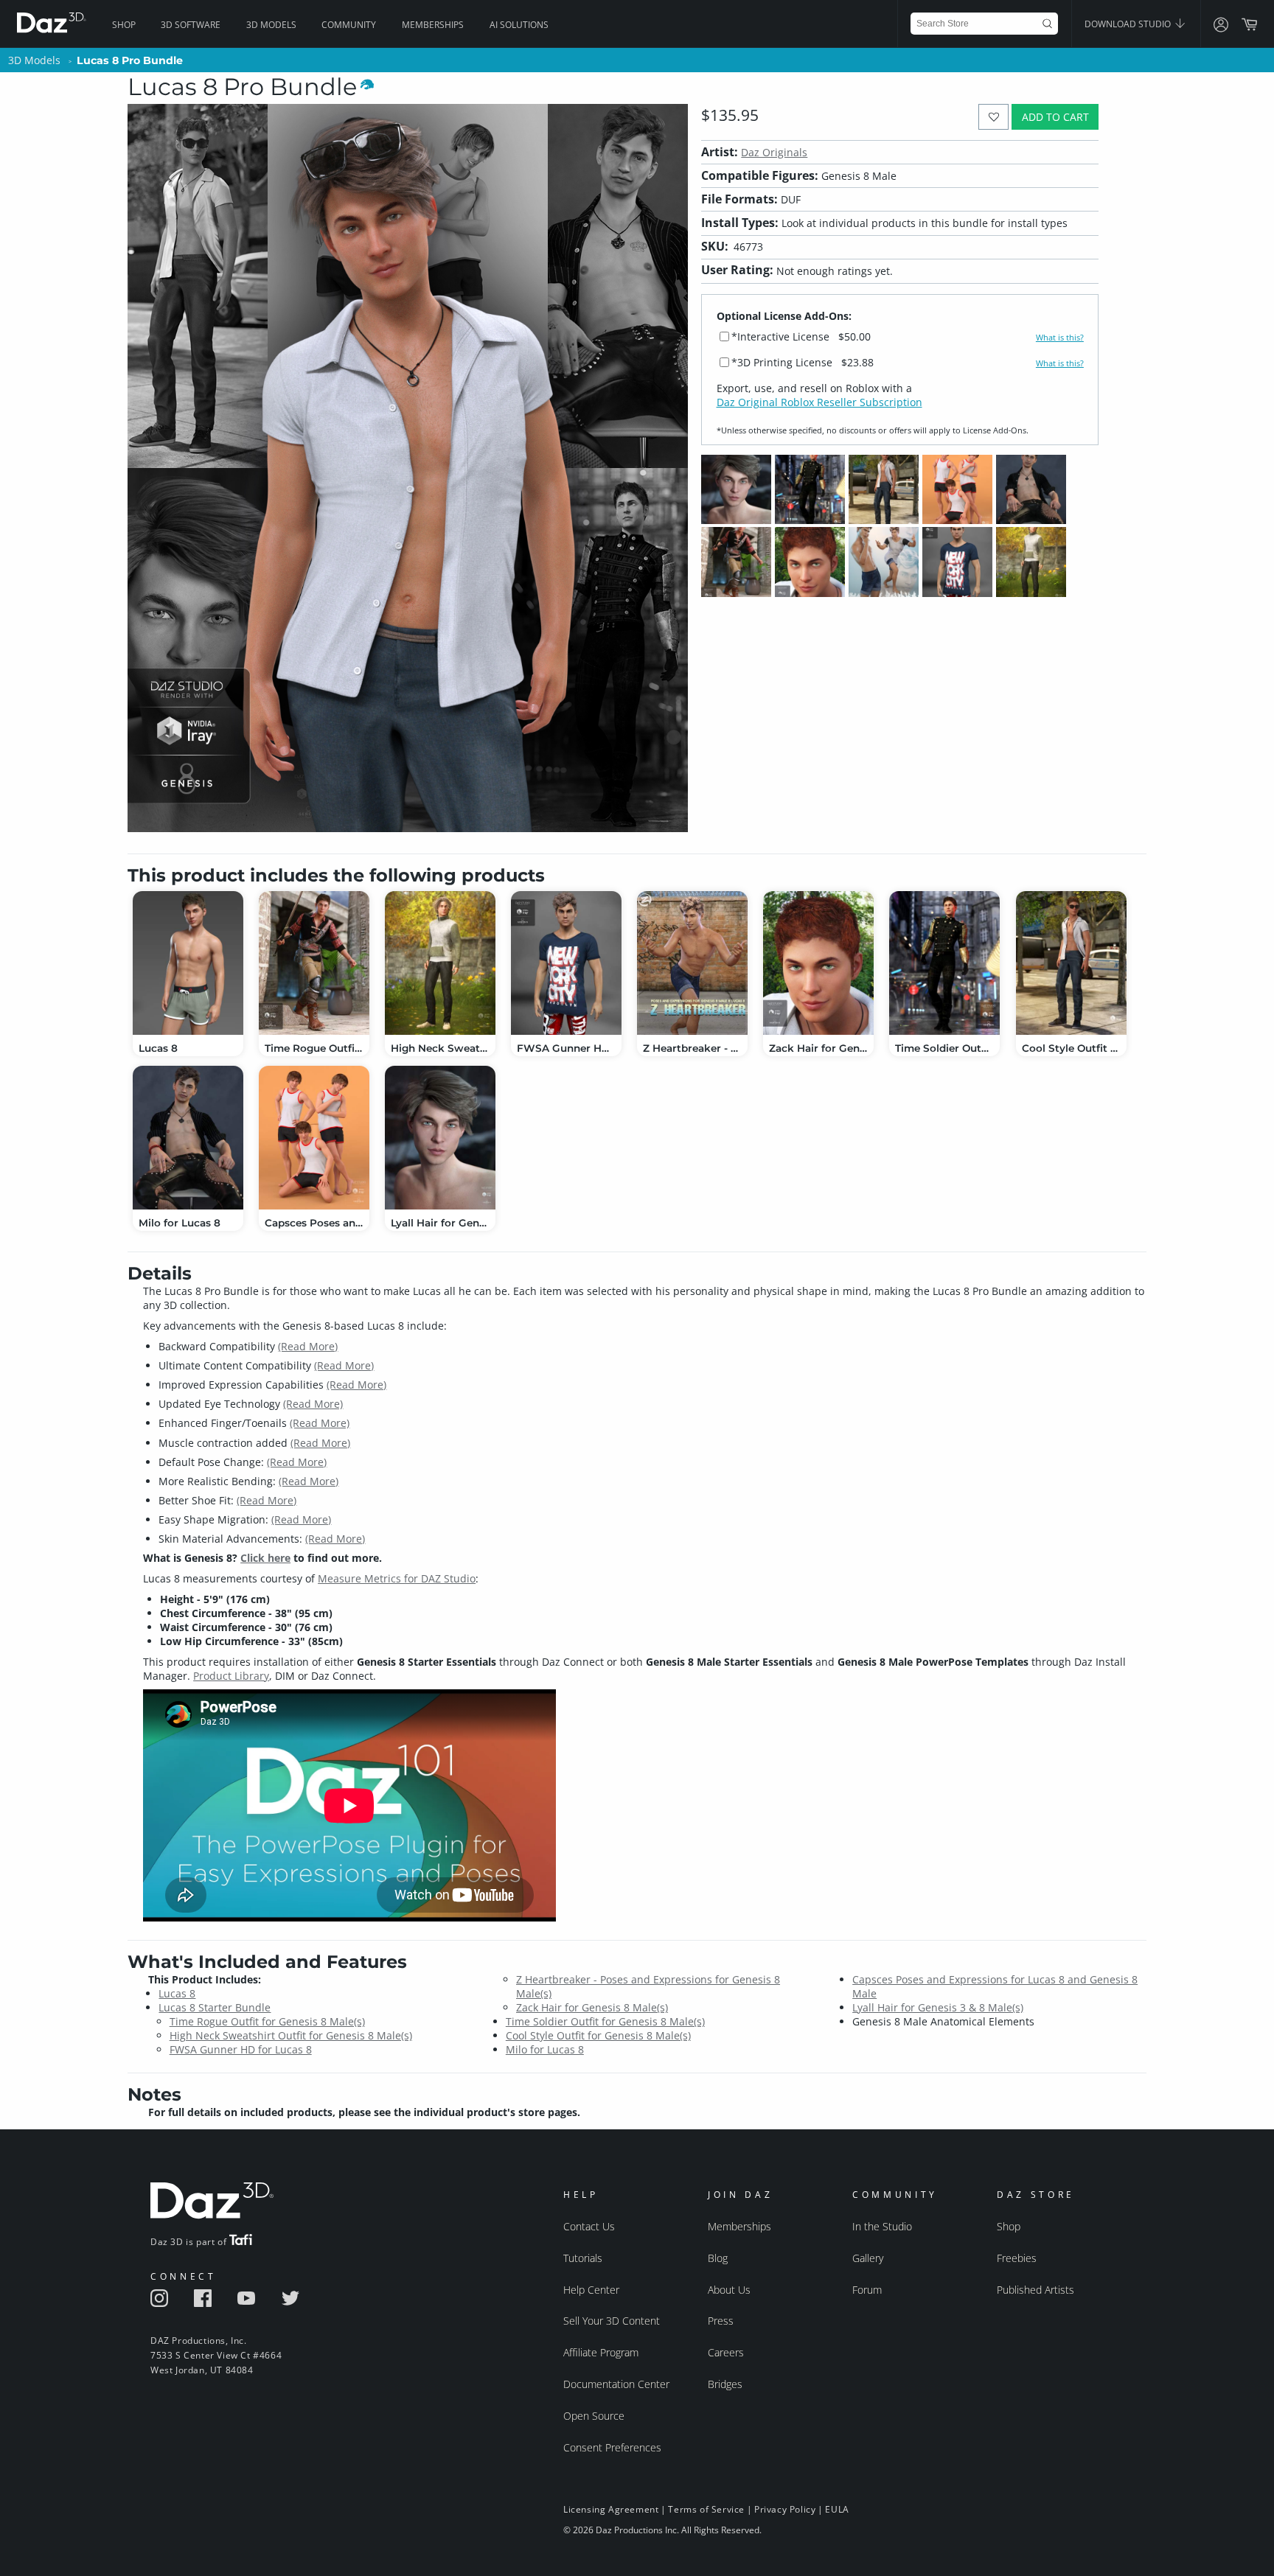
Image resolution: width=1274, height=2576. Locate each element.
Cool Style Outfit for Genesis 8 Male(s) (598, 2035)
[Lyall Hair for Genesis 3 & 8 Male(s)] (440, 1138)
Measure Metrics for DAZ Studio (397, 1578)
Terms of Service (706, 2509)
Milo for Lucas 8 (545, 2049)
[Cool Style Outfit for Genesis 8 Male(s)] (1071, 963)
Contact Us (589, 2226)
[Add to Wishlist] (993, 117)
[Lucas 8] (188, 963)
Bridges (725, 2384)
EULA (837, 2509)
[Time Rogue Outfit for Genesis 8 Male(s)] (314, 963)
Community (349, 25)
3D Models (271, 25)
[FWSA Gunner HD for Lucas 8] (566, 963)
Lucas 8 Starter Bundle (215, 2007)
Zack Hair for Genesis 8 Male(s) (592, 2007)
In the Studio (882, 2226)
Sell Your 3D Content (612, 2321)
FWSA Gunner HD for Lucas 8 (241, 2049)
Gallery (868, 2258)
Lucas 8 (177, 1993)
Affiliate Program (601, 2352)
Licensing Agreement (611, 2509)
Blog (718, 2258)
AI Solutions (519, 25)
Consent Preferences (612, 2447)
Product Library (231, 1676)
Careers (726, 2352)
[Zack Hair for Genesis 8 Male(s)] (818, 963)
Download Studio (1129, 24)
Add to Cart (1055, 117)
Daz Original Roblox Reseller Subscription (819, 402)
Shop (124, 25)
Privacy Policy (785, 2509)
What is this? (1060, 338)
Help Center (591, 2290)
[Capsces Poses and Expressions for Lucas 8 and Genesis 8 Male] (314, 1138)
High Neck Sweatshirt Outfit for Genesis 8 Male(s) (291, 2035)
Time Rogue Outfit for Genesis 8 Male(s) (267, 2021)
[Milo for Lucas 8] (188, 1138)
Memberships (433, 25)
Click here (265, 1558)
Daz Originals (774, 152)
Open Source (594, 2416)
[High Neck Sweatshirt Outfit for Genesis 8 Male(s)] (440, 963)
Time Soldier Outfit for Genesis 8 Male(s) (605, 2021)
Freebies (1017, 2258)
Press (721, 2321)
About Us (729, 2290)
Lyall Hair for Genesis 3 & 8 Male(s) (938, 2007)
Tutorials (583, 2258)
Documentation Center (616, 2384)
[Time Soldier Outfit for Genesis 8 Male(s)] (944, 963)
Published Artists (1035, 2290)
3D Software (191, 25)
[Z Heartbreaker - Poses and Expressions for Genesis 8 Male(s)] (692, 963)
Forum (867, 2290)
